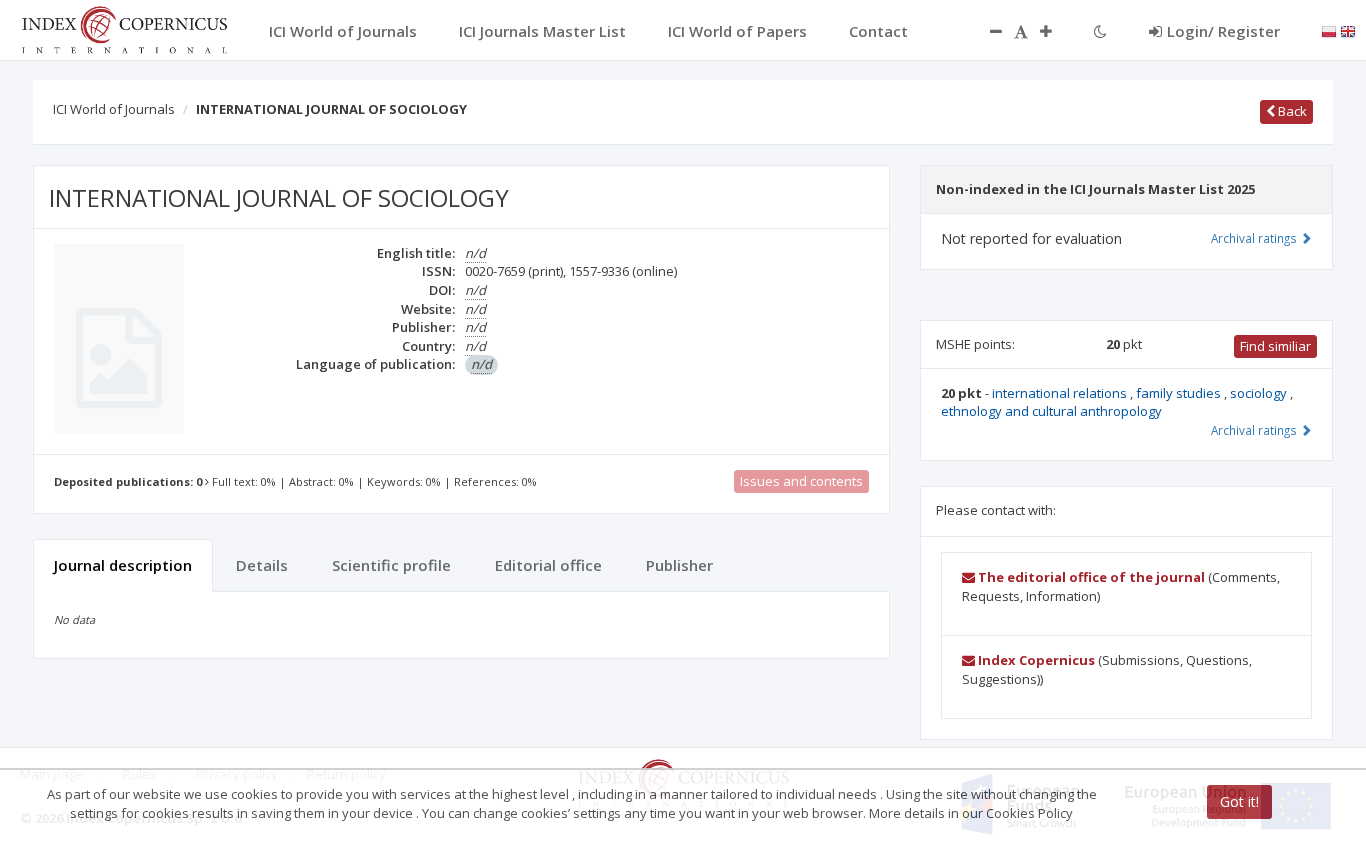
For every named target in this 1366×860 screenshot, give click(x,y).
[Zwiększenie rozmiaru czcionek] (1056, 31)
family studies (1180, 393)
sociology (1260, 393)
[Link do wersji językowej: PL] (1329, 30)
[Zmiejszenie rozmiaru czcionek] (986, 31)
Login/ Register (1223, 31)
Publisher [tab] (679, 565)
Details (262, 565)
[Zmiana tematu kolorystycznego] (1100, 31)
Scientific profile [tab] (391, 565)
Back (1291, 111)
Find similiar (1275, 346)
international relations (1061, 393)
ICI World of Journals (114, 109)
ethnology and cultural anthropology (1051, 411)
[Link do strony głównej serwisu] (124, 28)
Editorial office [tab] (548, 565)
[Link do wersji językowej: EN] (1348, 30)
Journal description (123, 565)
